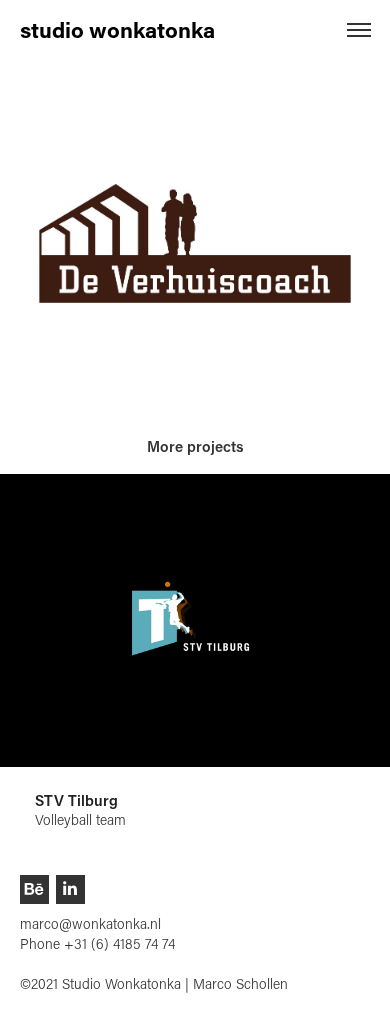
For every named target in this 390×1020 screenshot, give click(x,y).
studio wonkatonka (117, 29)
